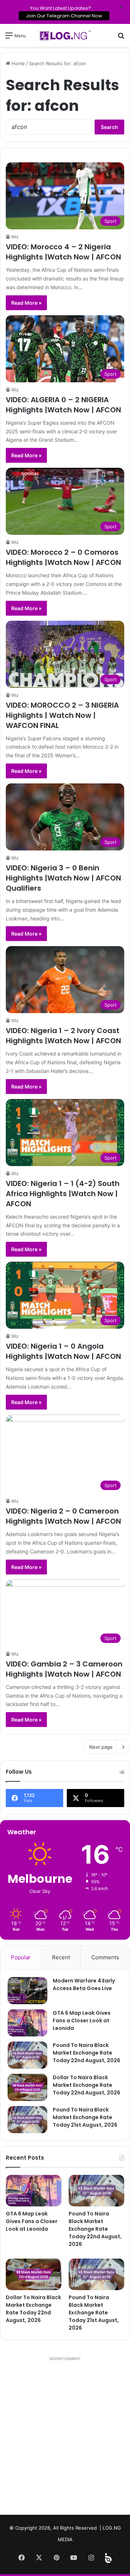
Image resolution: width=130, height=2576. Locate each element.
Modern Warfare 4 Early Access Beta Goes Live (84, 1984)
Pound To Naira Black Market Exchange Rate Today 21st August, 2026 (85, 2117)
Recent (61, 1957)
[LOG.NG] (65, 35)
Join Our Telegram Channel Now (64, 16)
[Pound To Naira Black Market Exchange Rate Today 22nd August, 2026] (27, 2055)
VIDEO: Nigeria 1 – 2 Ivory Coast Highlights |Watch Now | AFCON (63, 1036)
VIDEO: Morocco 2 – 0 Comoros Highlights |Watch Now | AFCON (63, 557)
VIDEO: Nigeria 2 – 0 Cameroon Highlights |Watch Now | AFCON (63, 1516)
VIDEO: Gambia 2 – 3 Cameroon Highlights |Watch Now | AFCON (64, 1669)
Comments (105, 1957)
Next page (101, 1747)
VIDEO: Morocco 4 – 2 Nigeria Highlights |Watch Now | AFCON (63, 252)
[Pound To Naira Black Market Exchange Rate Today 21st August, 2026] (27, 2120)
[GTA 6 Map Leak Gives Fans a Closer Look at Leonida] (27, 2023)
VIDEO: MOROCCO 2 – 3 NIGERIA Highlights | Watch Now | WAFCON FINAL (62, 715)
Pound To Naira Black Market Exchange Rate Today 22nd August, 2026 (86, 2053)
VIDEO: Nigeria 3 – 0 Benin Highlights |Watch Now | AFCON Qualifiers (63, 878)
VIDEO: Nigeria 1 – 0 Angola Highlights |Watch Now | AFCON (63, 1351)
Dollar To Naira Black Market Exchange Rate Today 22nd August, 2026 (86, 2085)
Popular (21, 1957)
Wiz (15, 237)
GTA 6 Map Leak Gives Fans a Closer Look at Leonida (82, 2021)
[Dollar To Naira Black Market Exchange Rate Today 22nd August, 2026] (27, 2087)
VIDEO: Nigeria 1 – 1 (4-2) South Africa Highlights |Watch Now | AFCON (63, 1194)
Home (18, 63)
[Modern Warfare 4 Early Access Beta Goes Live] (27, 1991)
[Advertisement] (65, 2439)
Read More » (26, 303)
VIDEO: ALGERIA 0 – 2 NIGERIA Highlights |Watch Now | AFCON (63, 405)
